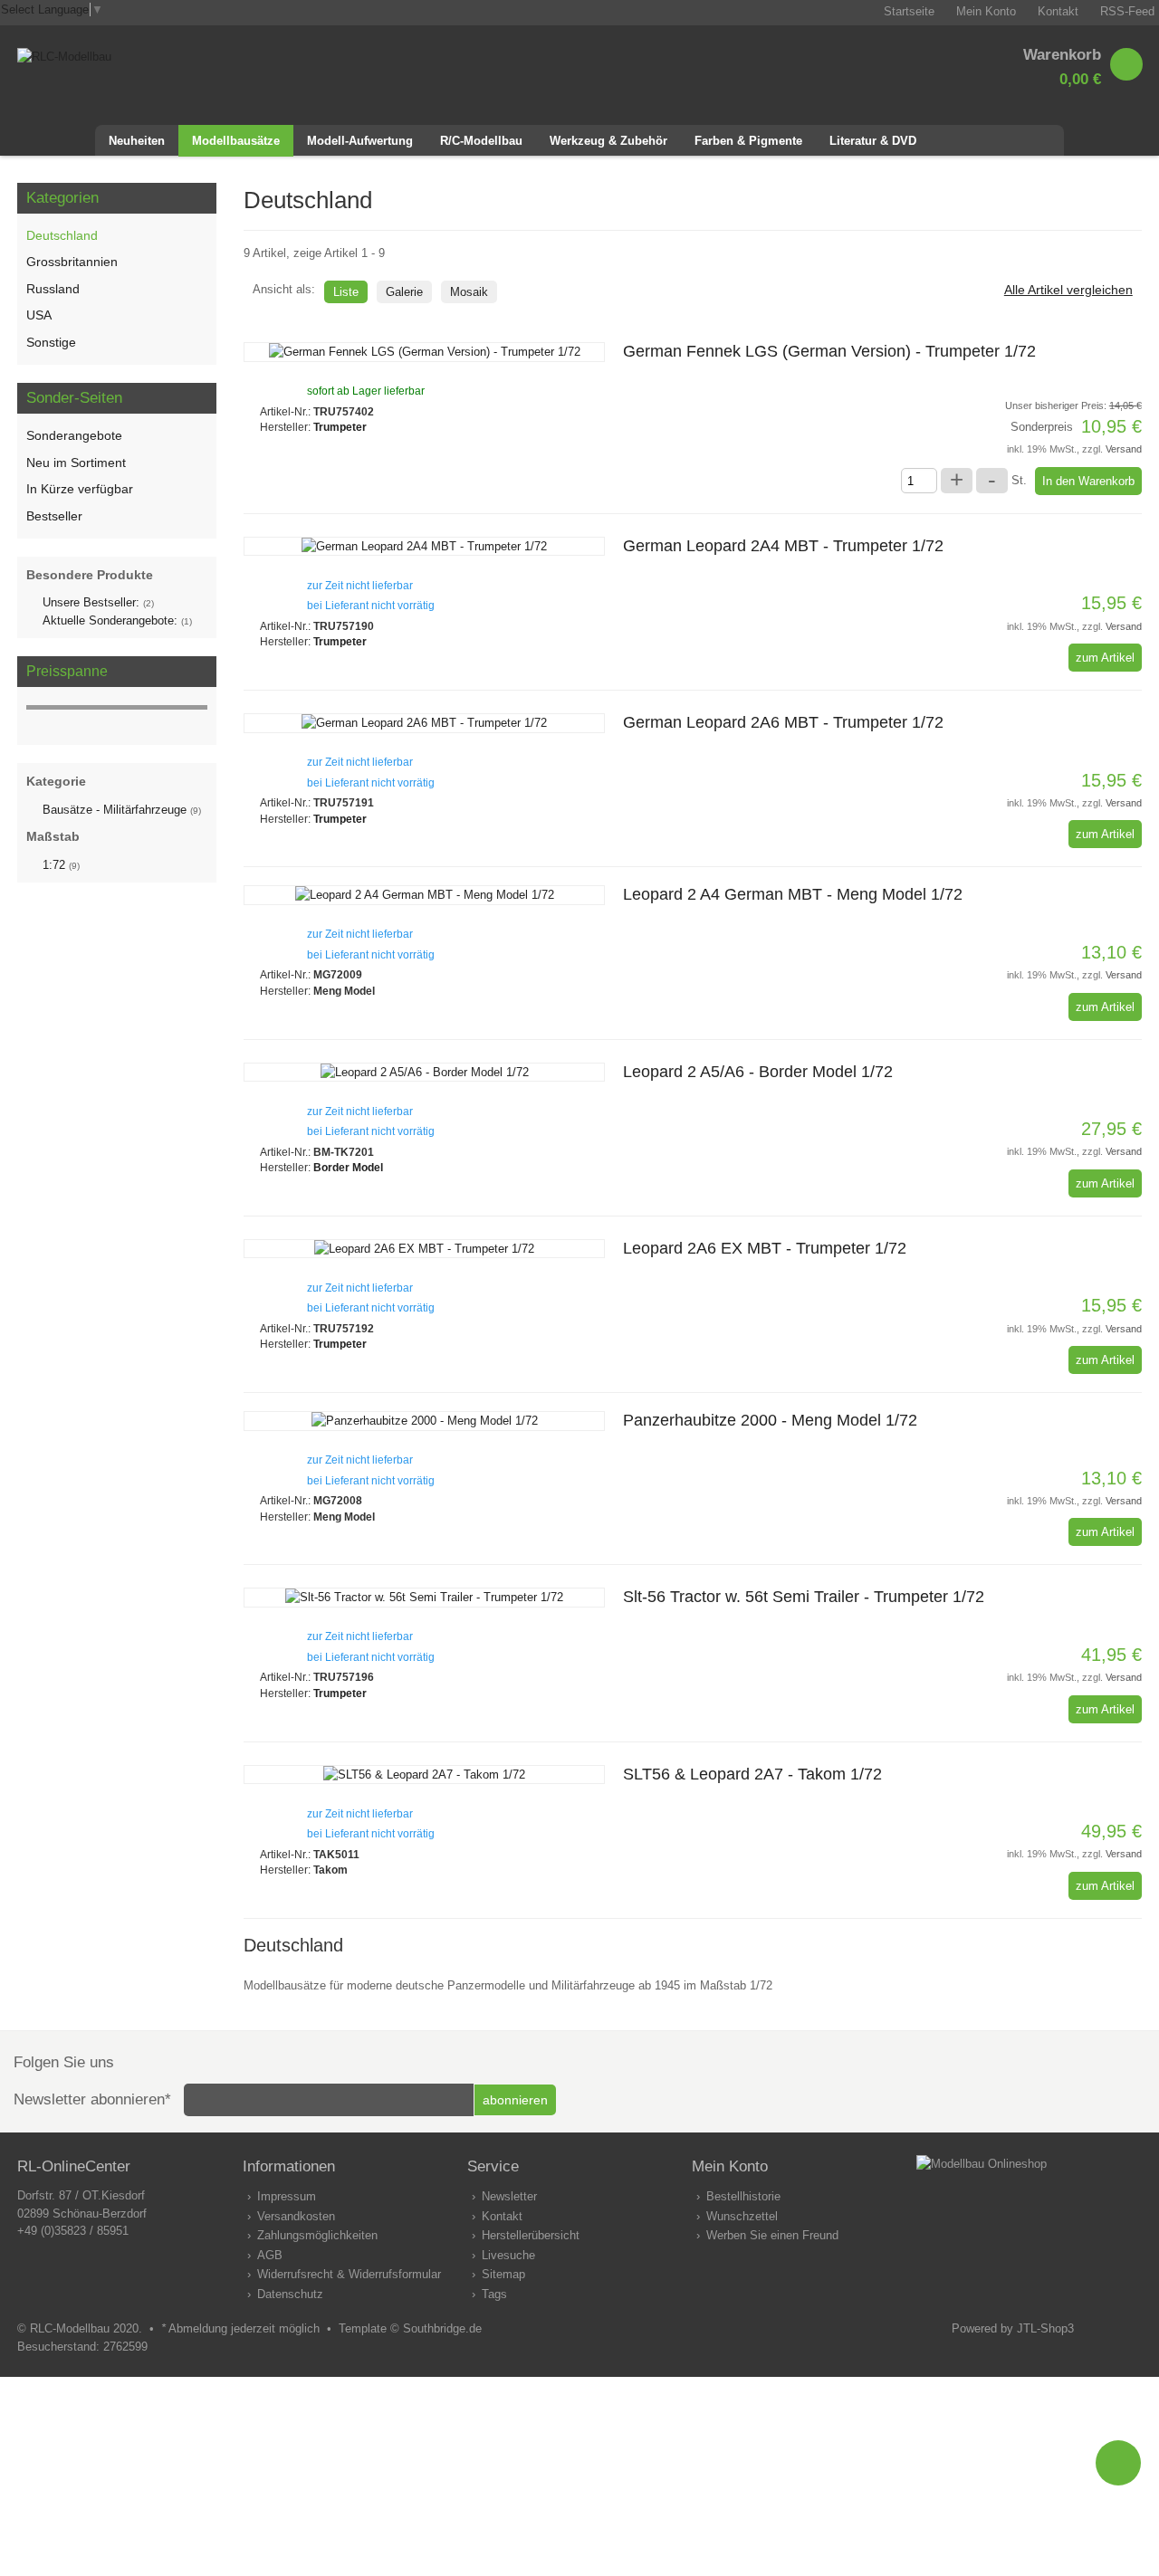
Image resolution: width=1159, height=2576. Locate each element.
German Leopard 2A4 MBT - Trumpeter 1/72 (783, 546)
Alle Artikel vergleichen (1068, 290)
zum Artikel (1105, 658)
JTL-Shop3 (1045, 2328)
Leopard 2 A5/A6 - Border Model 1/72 (758, 1072)
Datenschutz (290, 2294)
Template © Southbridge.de (410, 2328)
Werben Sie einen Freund (772, 2235)
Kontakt (502, 2216)
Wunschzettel (742, 2216)
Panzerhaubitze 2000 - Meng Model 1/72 (770, 1420)
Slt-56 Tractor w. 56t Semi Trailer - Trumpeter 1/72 (804, 1597)
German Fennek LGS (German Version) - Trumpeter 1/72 (829, 351)
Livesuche (508, 2255)
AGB (270, 2255)
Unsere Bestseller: (98, 602)
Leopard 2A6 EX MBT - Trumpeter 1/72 (765, 1248)
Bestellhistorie (743, 2196)
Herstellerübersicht (531, 2235)
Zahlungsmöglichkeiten (317, 2235)
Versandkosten (296, 2216)
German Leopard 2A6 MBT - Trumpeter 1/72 (783, 722)
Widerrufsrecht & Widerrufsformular (349, 2274)
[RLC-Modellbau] (64, 57)
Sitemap (503, 2274)
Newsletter (509, 2196)
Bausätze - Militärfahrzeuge (122, 810)
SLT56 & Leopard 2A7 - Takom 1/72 (752, 1774)
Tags (494, 2294)
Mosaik (469, 292)
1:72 (61, 865)
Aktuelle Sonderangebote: (117, 620)
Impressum (287, 2196)
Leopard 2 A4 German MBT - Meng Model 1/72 (793, 894)
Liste (346, 292)
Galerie (404, 292)
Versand (1124, 449)
